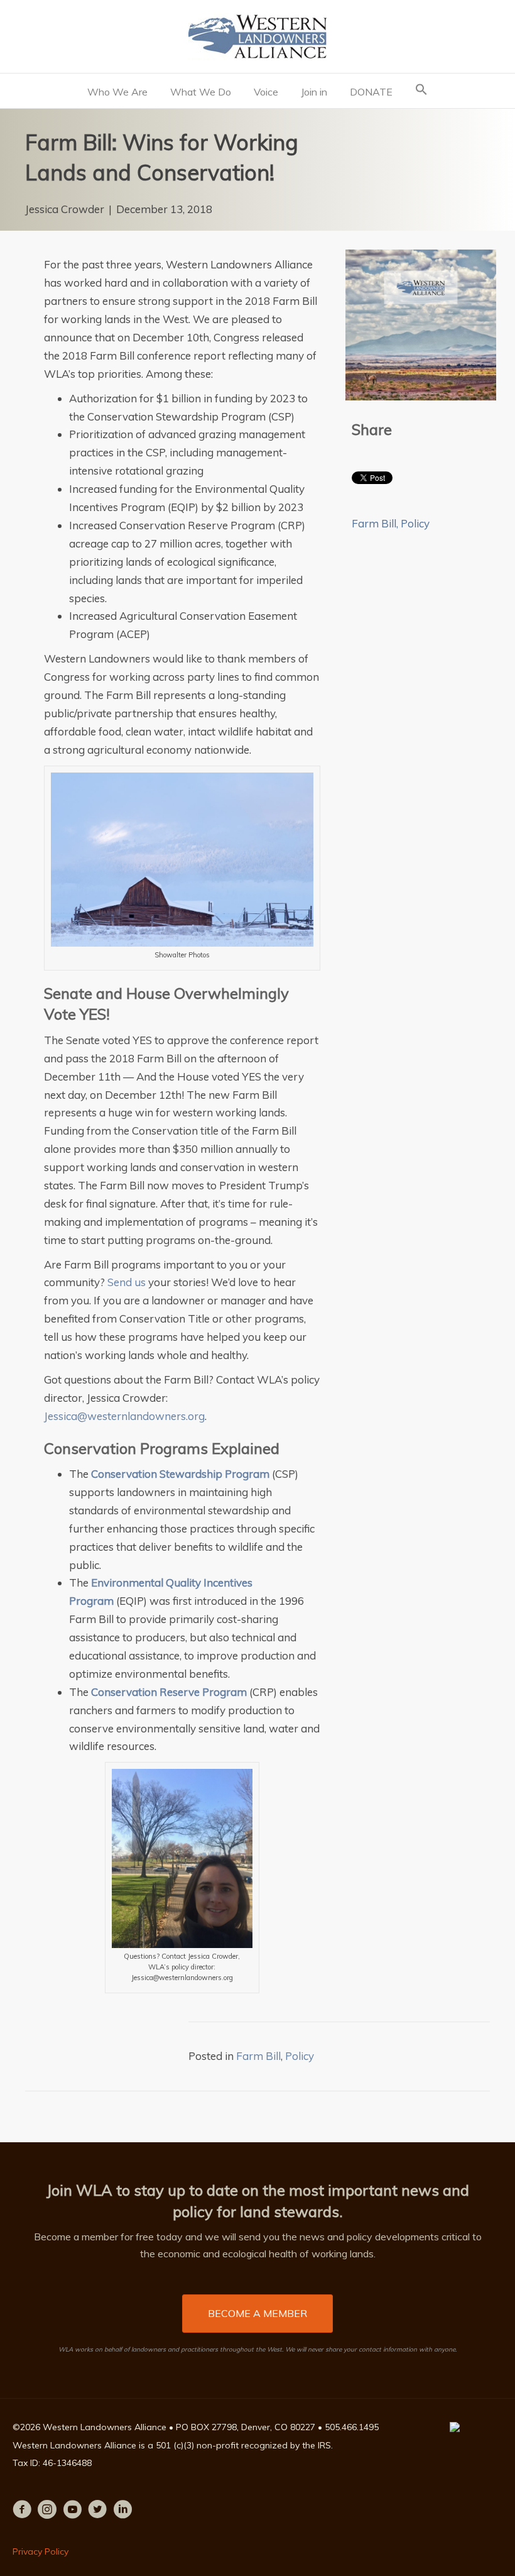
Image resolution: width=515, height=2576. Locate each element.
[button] (421, 91)
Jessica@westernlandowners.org (124, 1416)
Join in (314, 92)
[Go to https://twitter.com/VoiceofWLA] (97, 2512)
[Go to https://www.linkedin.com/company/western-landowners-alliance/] (122, 2512)
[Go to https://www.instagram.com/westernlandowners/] (47, 2512)
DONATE (371, 92)
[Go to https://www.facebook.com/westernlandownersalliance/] (22, 2512)
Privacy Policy (41, 2551)
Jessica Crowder (65, 209)
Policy (415, 523)
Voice (266, 92)
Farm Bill (374, 523)
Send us (127, 1282)
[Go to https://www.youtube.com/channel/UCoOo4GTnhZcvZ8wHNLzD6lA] (72, 2512)
